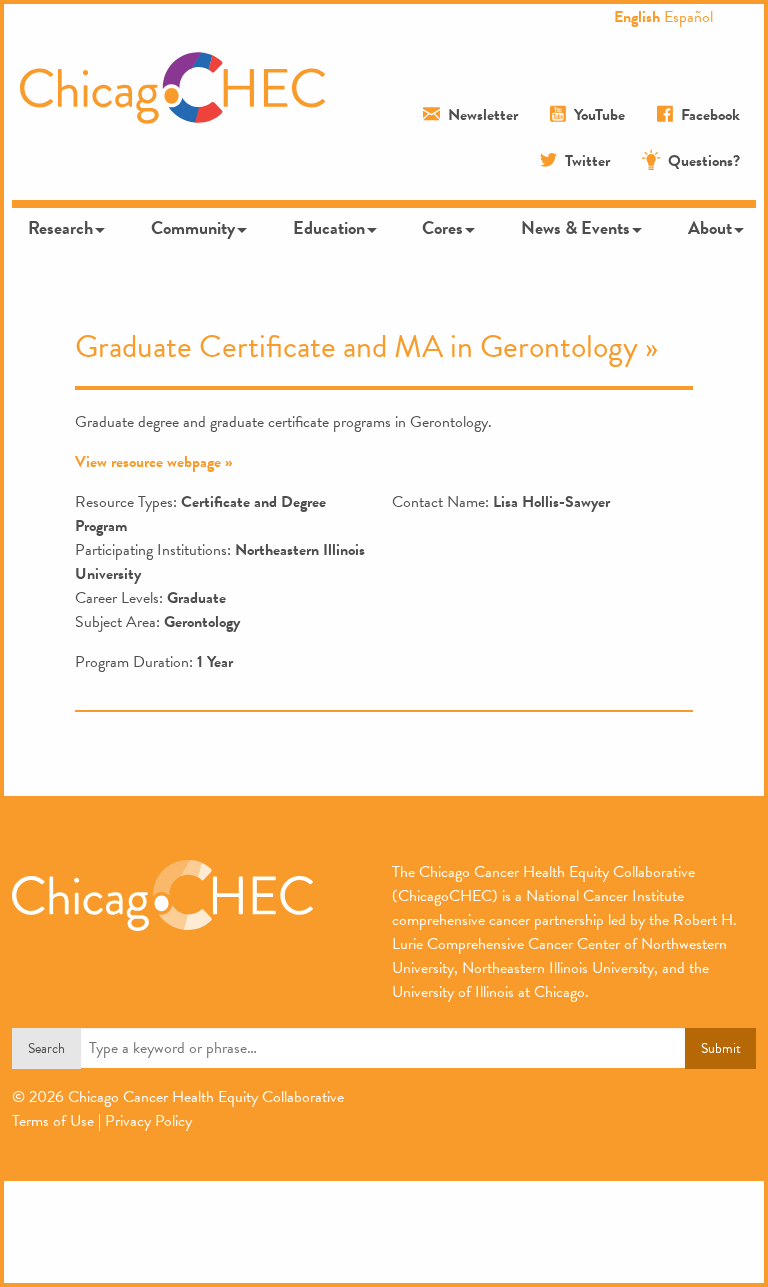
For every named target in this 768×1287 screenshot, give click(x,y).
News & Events (575, 227)
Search (46, 1048)
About (710, 227)
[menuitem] (64, 228)
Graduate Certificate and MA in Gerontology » (366, 346)
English (637, 17)
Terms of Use (53, 1121)
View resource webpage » (154, 462)
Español (688, 17)
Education (329, 227)
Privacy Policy (148, 1121)
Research (60, 227)
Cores (442, 227)
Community (193, 227)
